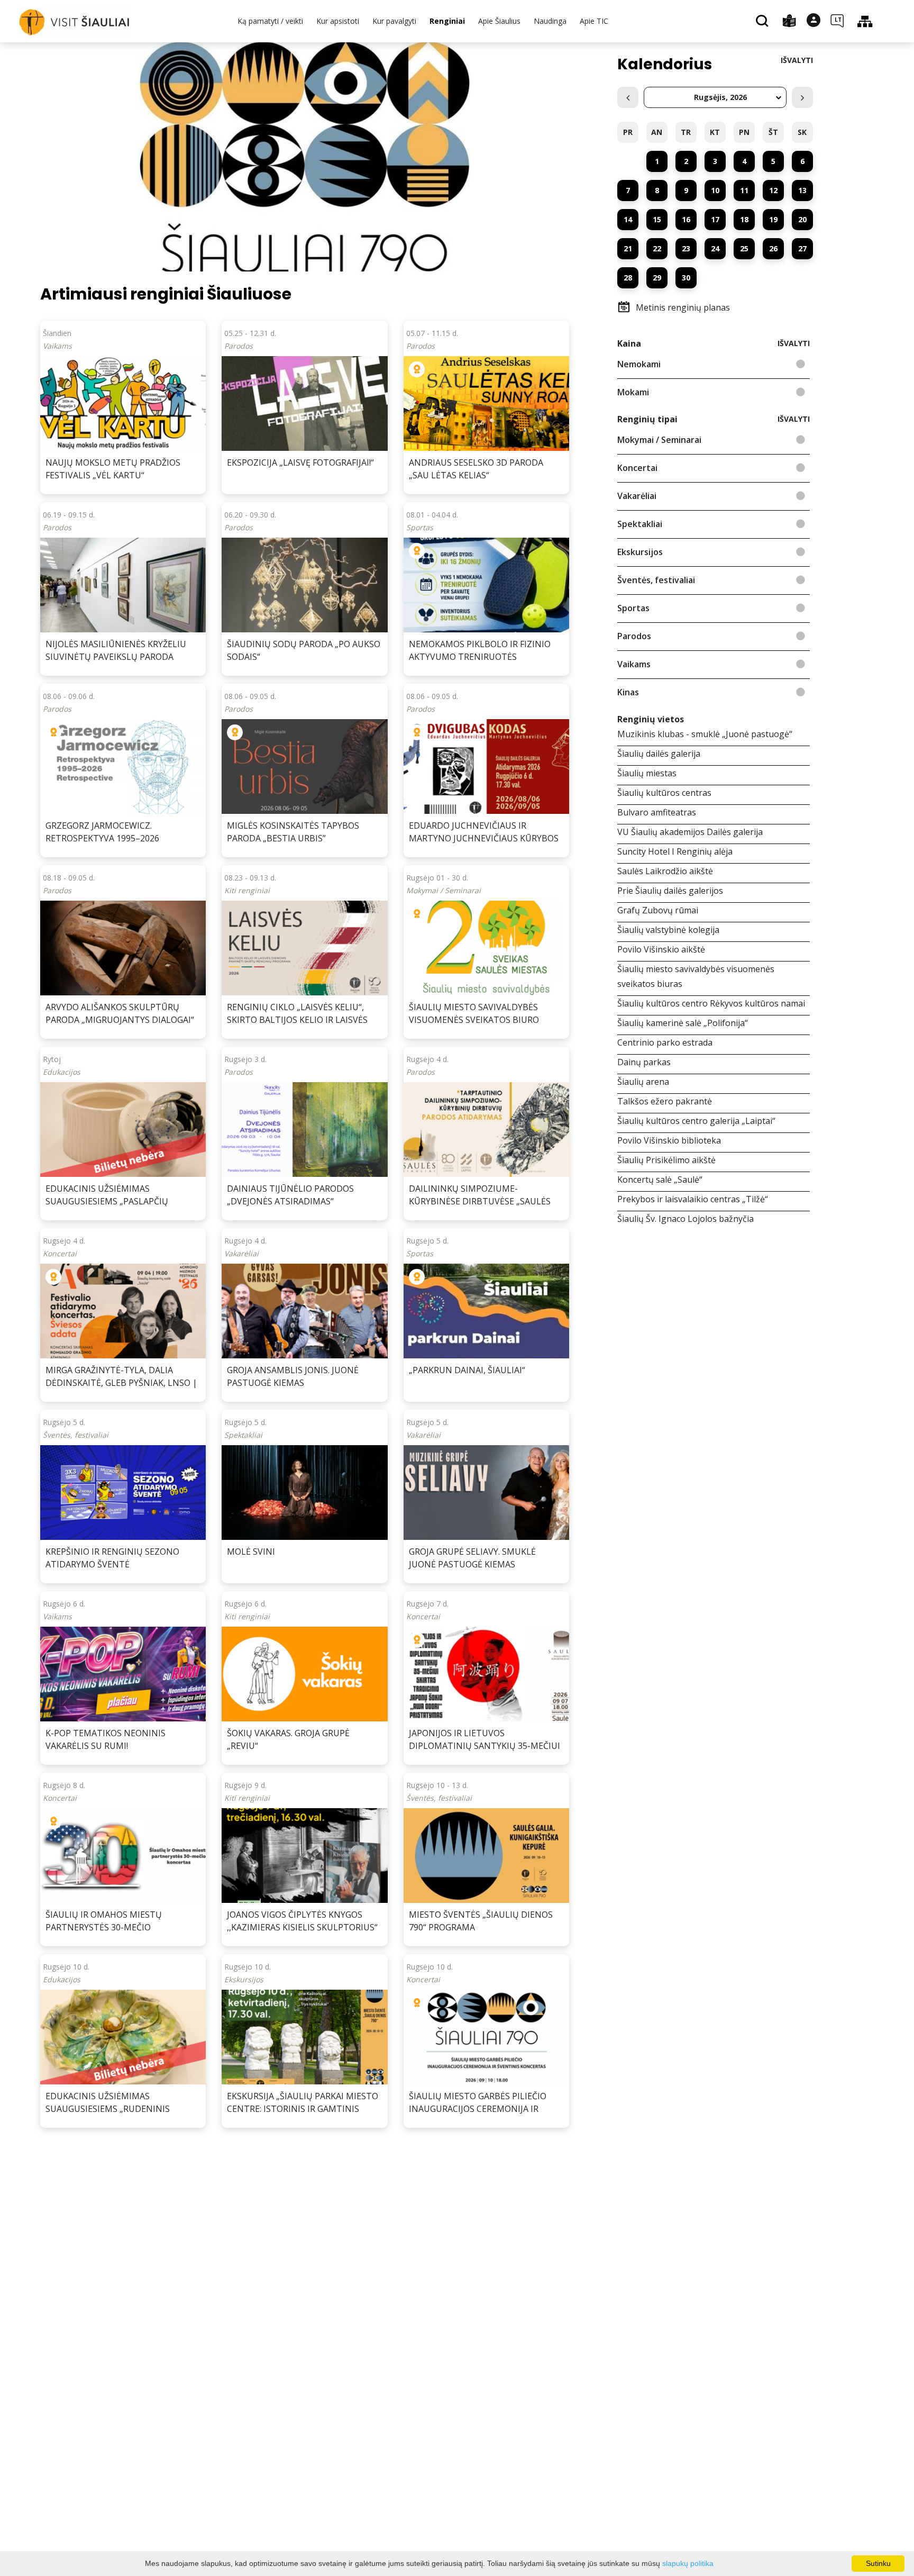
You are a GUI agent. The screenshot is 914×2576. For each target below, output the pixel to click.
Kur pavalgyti (394, 21)
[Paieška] (764, 22)
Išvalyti (797, 60)
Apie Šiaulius (499, 21)
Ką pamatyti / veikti (270, 21)
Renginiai (447, 21)
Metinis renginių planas (683, 307)
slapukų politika (688, 2563)
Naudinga (550, 21)
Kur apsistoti (338, 21)
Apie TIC (594, 21)
